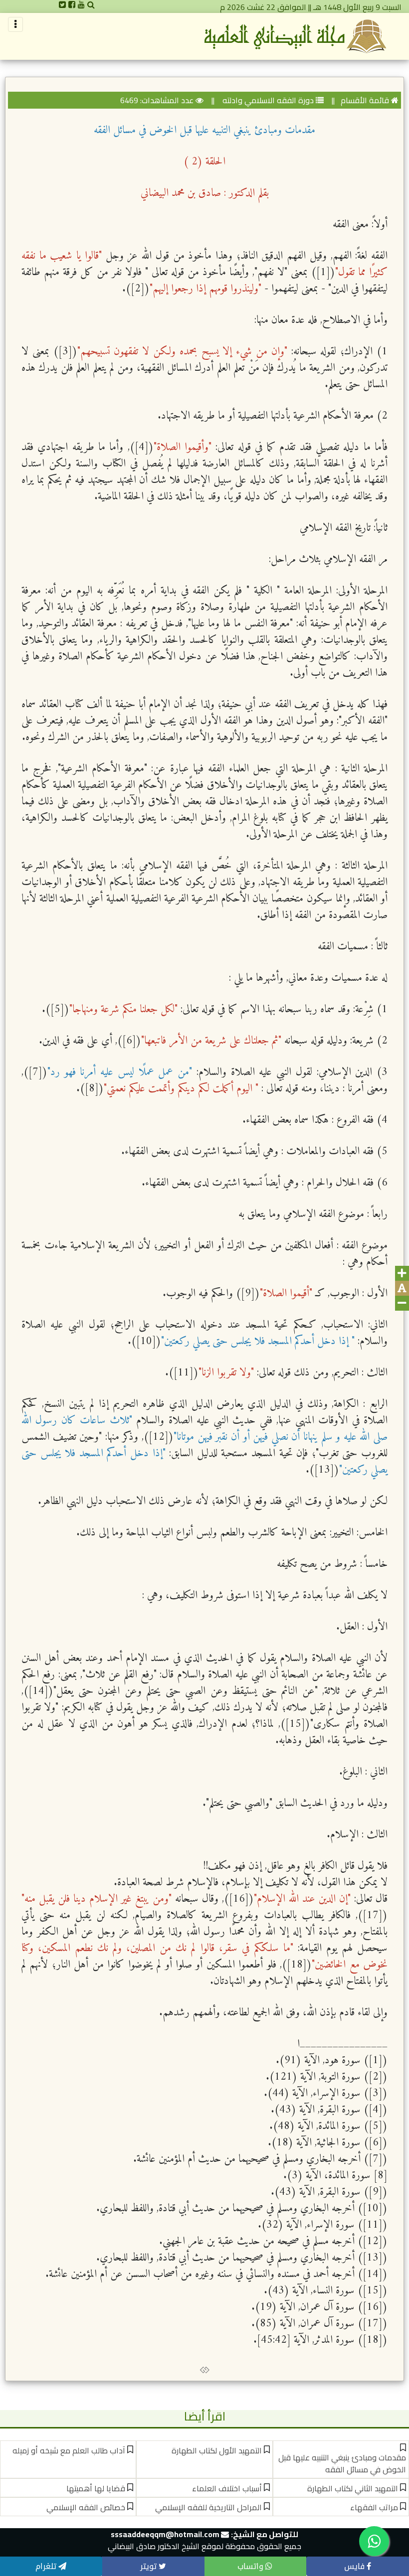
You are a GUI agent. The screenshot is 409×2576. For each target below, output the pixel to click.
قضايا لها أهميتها (96, 2488)
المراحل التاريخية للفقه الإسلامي (208, 2507)
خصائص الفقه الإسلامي (86, 2507)
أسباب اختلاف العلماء (227, 2488)
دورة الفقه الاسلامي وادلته (267, 100)
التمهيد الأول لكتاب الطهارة (217, 2450)
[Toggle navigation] (15, 24)
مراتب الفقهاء (374, 2507)
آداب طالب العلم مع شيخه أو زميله (69, 2450)
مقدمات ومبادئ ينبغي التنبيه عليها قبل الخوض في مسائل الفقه (342, 2463)
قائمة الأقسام (365, 100)
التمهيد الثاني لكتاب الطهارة (353, 2488)
